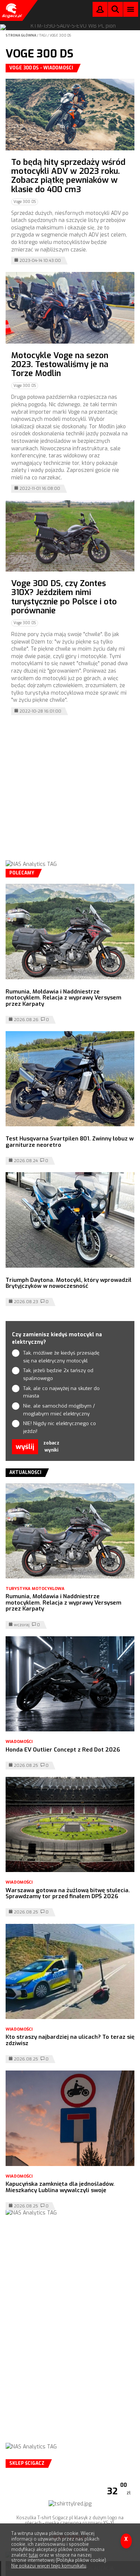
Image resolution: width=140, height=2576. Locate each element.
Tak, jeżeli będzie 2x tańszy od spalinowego (58, 1374)
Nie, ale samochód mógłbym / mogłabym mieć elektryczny (59, 1410)
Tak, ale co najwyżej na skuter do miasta (61, 1392)
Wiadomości (19, 1742)
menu (131, 9)
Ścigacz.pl (11, 10)
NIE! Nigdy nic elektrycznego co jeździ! (60, 1427)
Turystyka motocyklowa (35, 1589)
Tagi (43, 35)
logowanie (100, 11)
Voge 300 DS (60, 35)
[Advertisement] (70, 793)
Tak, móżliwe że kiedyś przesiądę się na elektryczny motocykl (61, 1357)
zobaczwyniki (51, 1447)
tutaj (33, 2555)
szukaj (115, 11)
